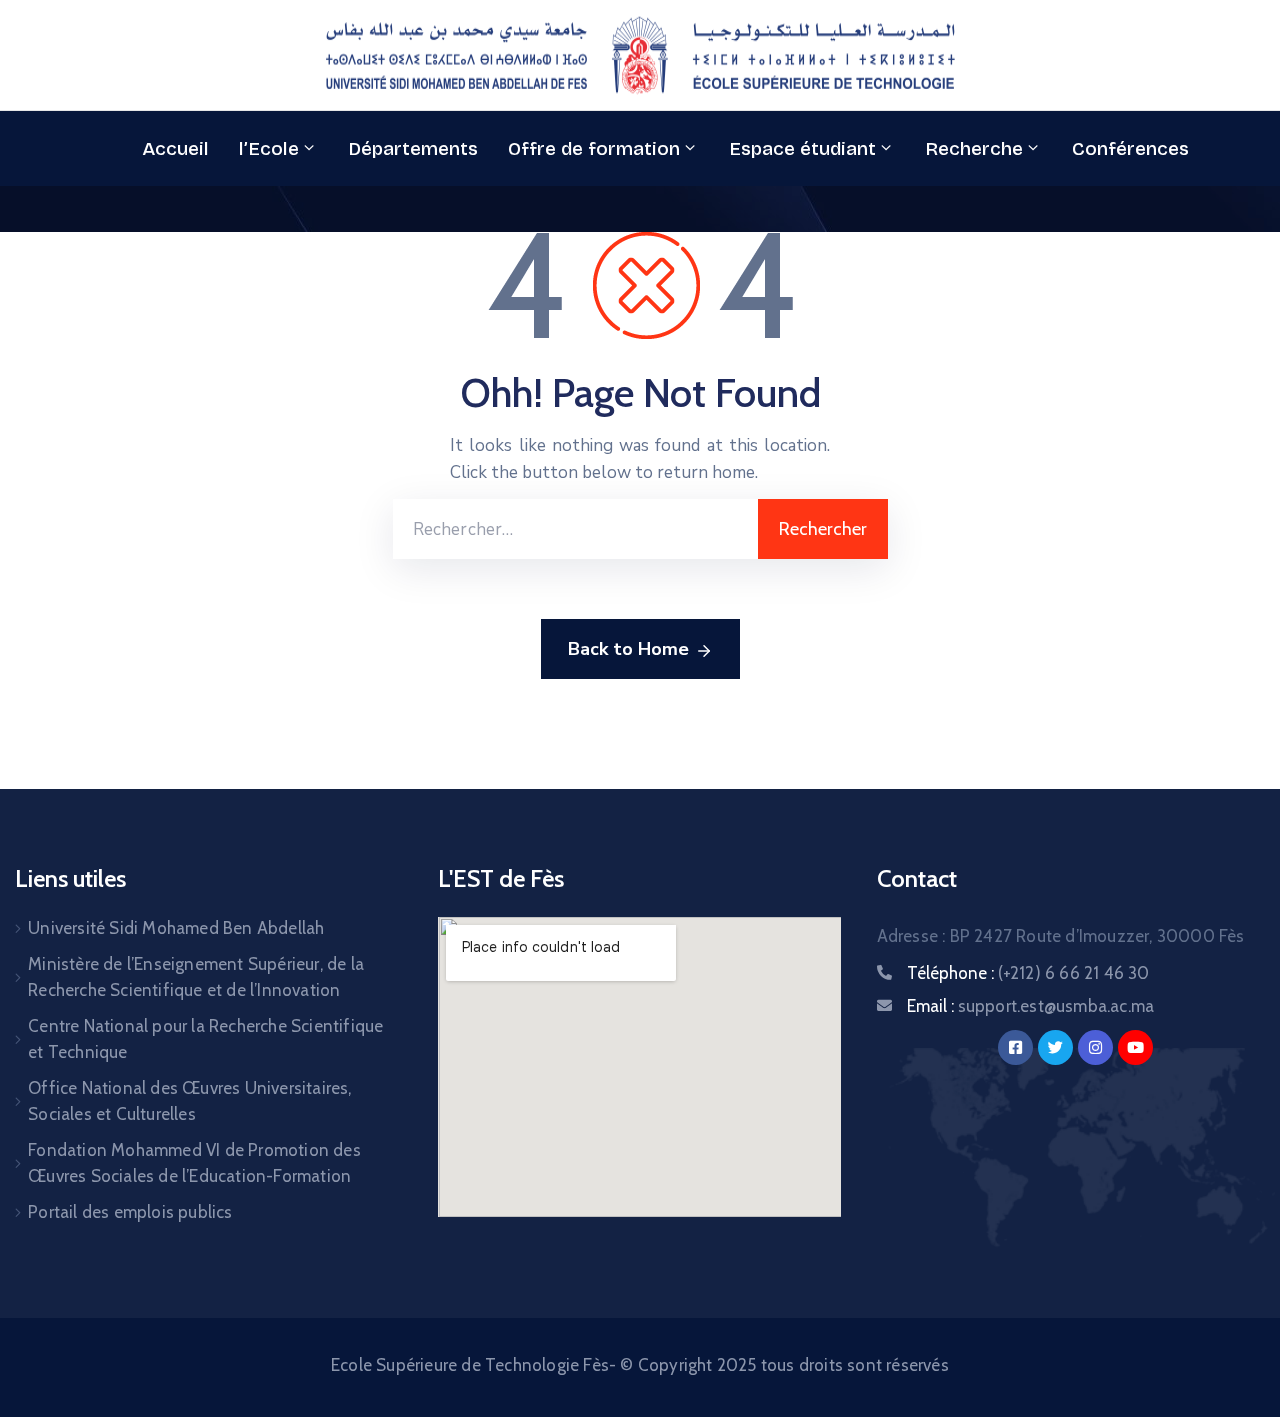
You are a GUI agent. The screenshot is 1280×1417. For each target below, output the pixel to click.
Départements (413, 148)
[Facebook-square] (1015, 1047)
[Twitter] (1055, 1047)
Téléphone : (1028, 973)
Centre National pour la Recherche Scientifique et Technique (205, 1039)
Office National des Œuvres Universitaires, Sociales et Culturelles (189, 1101)
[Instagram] (1095, 1047)
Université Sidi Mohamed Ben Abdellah (176, 928)
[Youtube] (1135, 1047)
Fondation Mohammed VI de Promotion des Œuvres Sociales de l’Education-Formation (194, 1163)
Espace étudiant (802, 148)
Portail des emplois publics (130, 1212)
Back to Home (628, 649)
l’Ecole (269, 148)
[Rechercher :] (575, 529)
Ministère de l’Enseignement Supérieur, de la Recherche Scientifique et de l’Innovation (196, 977)
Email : (1031, 1006)
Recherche (974, 148)
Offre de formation (594, 148)
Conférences (1130, 148)
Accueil (175, 148)
